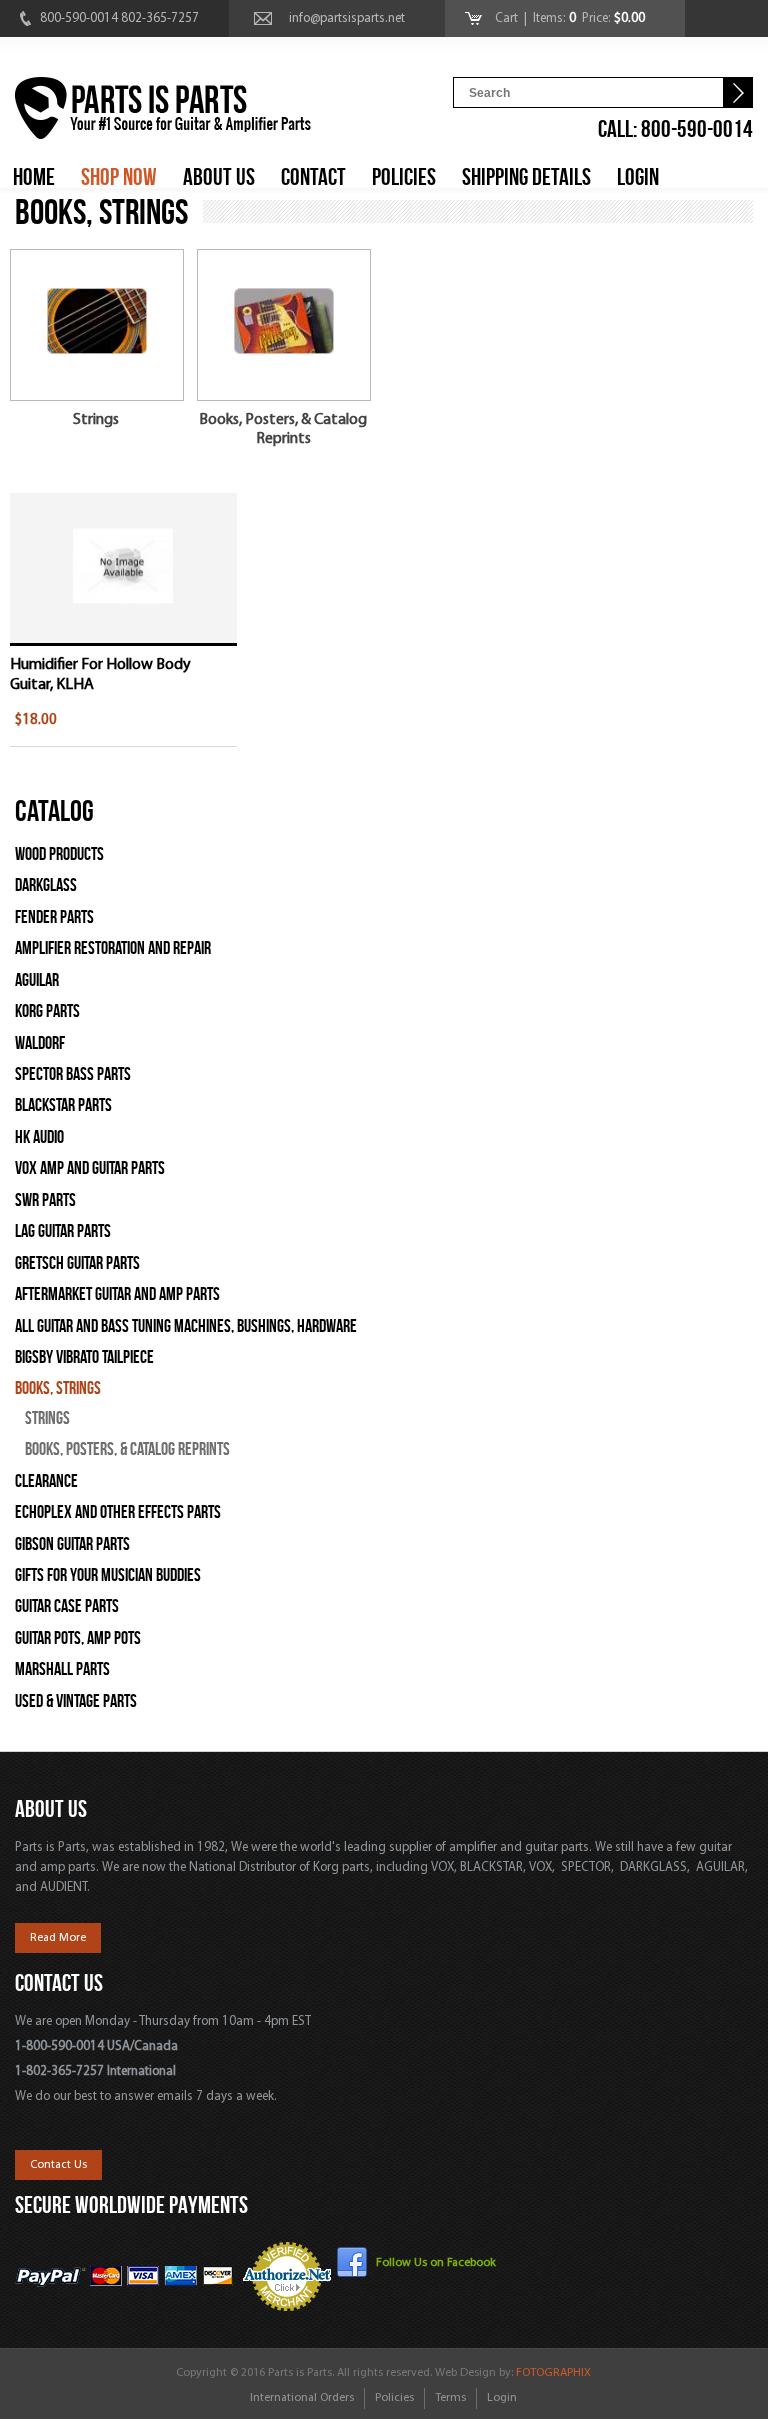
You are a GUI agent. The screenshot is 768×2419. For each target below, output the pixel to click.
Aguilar (37, 980)
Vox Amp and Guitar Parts (90, 1168)
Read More (58, 1938)
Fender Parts (54, 917)
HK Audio (39, 1137)
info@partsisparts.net (347, 18)
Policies (394, 2398)
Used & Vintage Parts (76, 1701)
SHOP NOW (119, 177)
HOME (34, 177)
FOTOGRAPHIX (553, 2373)
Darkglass (46, 885)
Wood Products (59, 854)
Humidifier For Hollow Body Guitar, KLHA (100, 674)
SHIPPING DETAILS (526, 177)
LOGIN (638, 177)
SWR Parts (45, 1200)
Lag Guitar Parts (63, 1231)
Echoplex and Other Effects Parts (118, 1512)
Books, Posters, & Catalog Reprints (283, 429)
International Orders (302, 2398)
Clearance (46, 1481)
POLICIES (404, 177)
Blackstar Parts (63, 1105)
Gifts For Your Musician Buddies (108, 1575)
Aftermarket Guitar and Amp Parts (117, 1294)
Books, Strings (58, 1388)
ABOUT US (219, 177)
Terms (450, 2398)
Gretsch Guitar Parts (77, 1263)
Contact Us (58, 2165)
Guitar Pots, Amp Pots (78, 1638)
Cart (508, 18)
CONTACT (313, 177)
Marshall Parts (62, 1669)
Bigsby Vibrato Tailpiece (84, 1357)
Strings (96, 420)
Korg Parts (47, 1011)
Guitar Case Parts (67, 1606)
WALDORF (40, 1043)
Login (502, 2398)
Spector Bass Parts (73, 1074)
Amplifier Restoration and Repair (113, 948)
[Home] (163, 111)
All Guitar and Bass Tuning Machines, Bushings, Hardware (186, 1326)
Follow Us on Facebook (436, 2263)
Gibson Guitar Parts (72, 1544)
